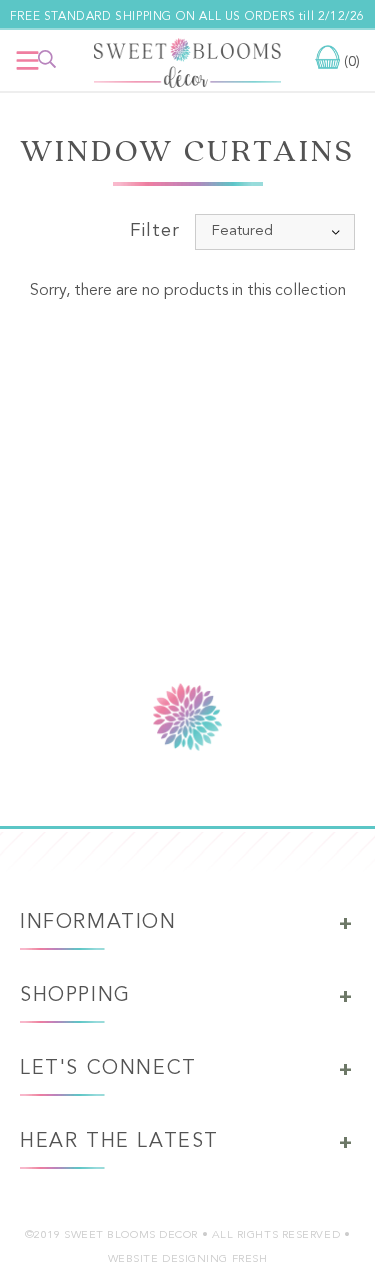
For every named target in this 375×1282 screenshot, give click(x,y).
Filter (155, 231)
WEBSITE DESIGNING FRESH (188, 1259)
